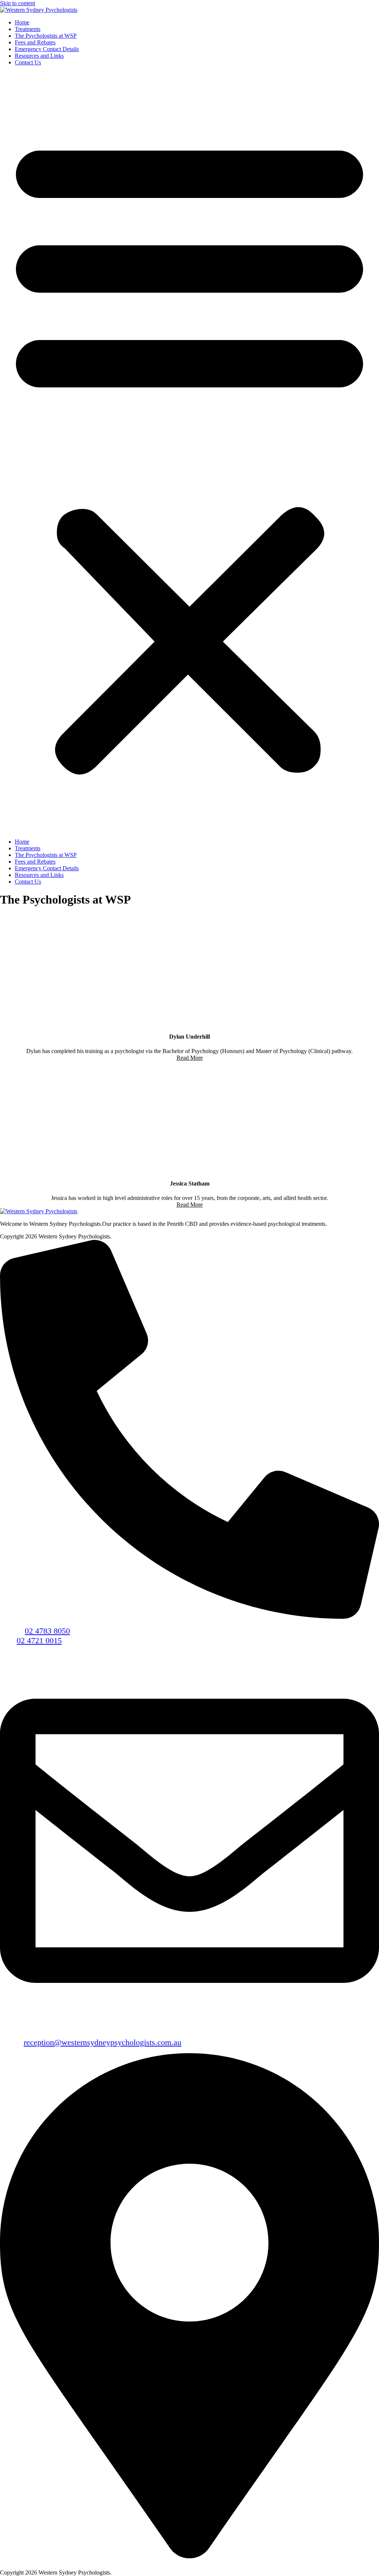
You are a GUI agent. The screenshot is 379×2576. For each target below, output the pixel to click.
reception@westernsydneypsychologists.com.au (103, 2042)
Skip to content (18, 3)
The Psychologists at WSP (46, 36)
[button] (189, 452)
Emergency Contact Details (47, 49)
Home (22, 22)
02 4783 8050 (47, 1631)
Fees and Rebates (35, 42)
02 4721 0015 (39, 1640)
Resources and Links (39, 56)
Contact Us (28, 62)
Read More (190, 1058)
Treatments (28, 29)
